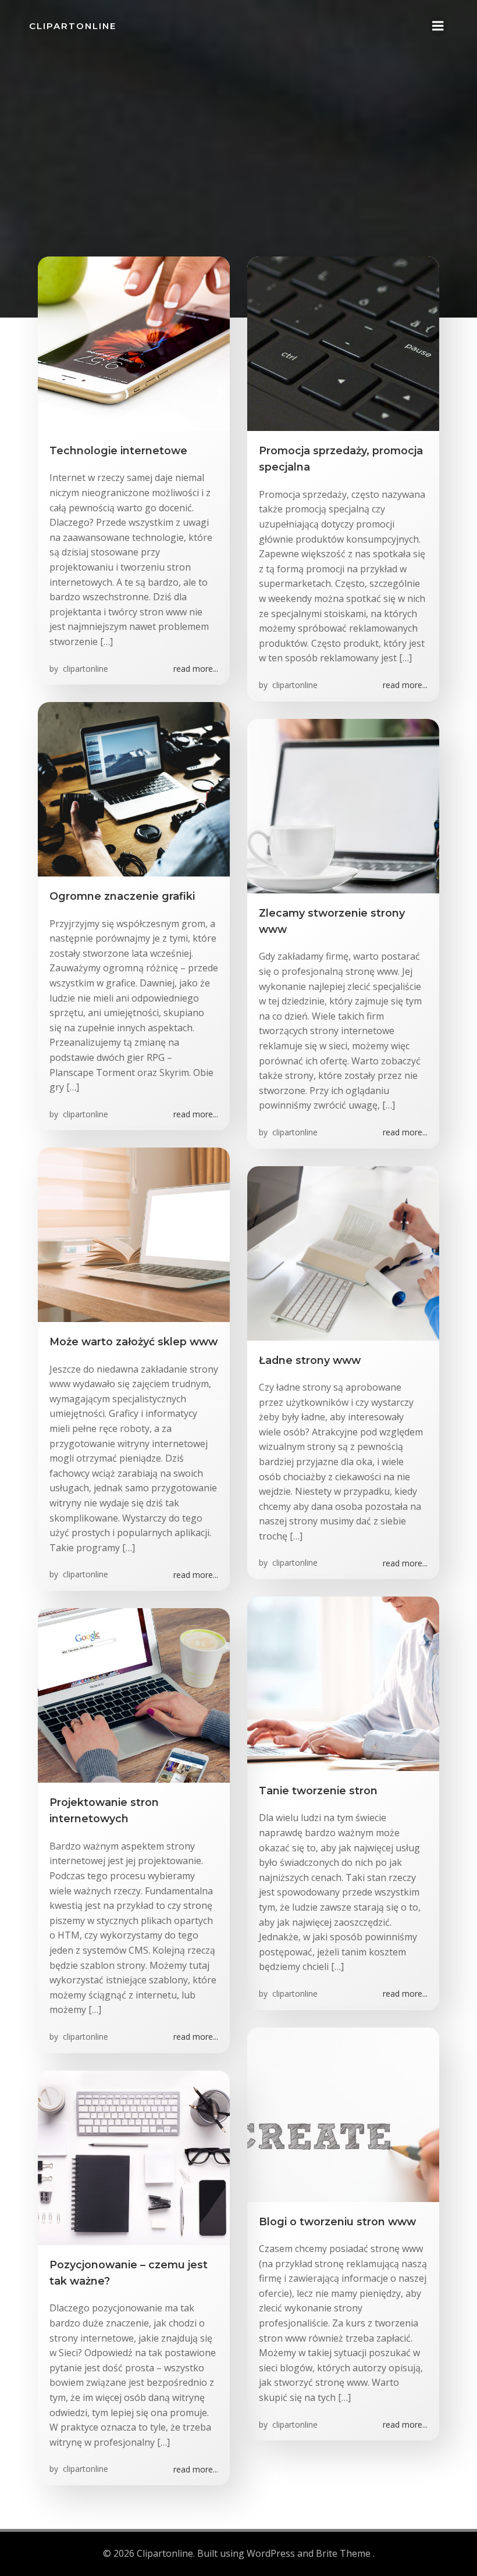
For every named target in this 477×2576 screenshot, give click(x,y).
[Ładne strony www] (343, 1252)
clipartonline (84, 669)
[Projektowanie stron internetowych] (134, 1694)
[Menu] (438, 26)
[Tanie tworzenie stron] (343, 1683)
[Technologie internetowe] (134, 343)
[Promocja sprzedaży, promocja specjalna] (343, 343)
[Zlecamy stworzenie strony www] (343, 805)
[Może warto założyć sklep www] (134, 1234)
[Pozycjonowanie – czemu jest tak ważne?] (134, 2157)
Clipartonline (73, 26)
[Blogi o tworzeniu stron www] (343, 2114)
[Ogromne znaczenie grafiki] (134, 788)
